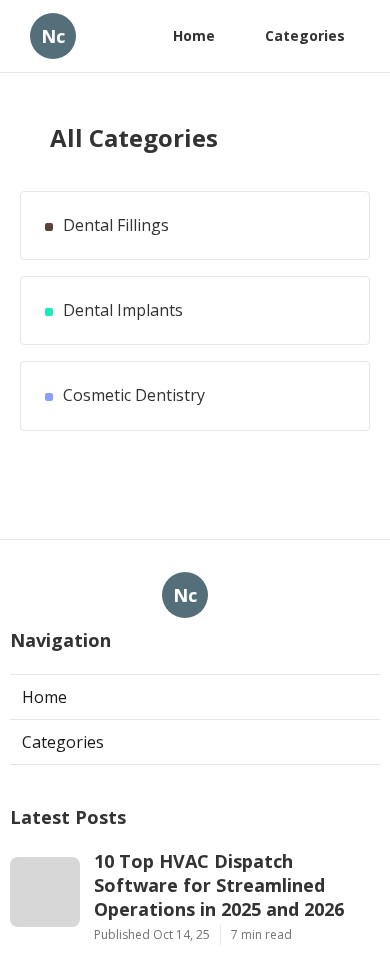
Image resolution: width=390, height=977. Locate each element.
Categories (305, 35)
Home (194, 35)
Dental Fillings (116, 225)
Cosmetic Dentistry (134, 395)
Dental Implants (123, 310)
